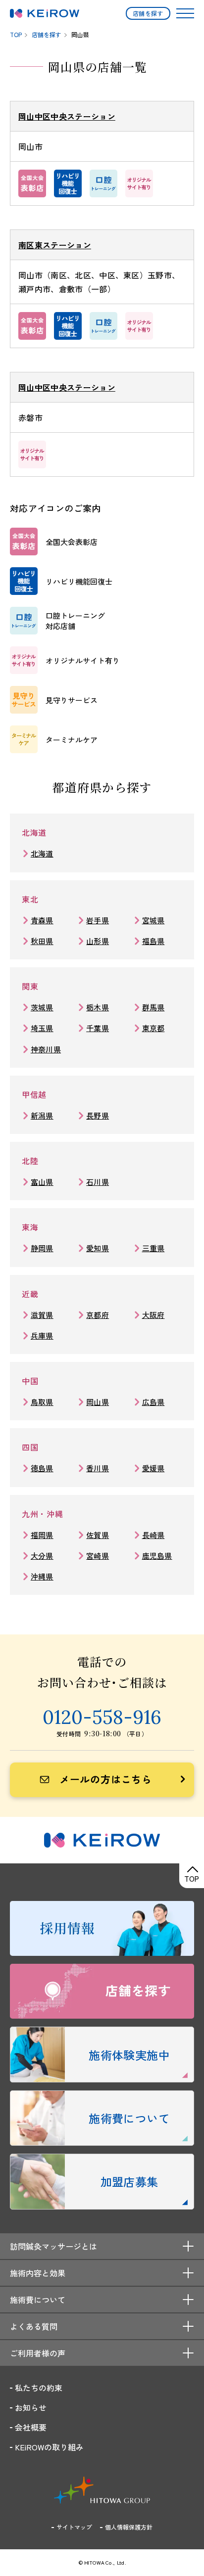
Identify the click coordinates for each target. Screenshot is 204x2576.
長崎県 (153, 1535)
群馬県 (153, 1007)
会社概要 (31, 2427)
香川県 (98, 1468)
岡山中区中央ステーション (67, 116)
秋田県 (42, 941)
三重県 (153, 1248)
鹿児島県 (157, 1556)
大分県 (42, 1556)
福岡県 (42, 1535)
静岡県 (42, 1248)
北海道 (42, 853)
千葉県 (98, 1028)
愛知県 (98, 1248)
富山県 (42, 1182)
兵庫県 (42, 1335)
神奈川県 (46, 1049)
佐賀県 (98, 1535)
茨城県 (42, 1007)
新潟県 (42, 1115)
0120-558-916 (102, 1717)
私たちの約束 (39, 2388)
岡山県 (98, 1402)
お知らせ (31, 2407)
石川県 (98, 1182)
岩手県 (98, 920)
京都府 (98, 1315)
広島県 (153, 1402)
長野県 (98, 1115)
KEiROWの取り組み (49, 2447)
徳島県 (42, 1468)
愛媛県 (153, 1468)
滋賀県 (42, 1315)
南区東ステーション (55, 245)
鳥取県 (42, 1402)
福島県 (153, 941)
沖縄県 (42, 1576)
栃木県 (98, 1007)
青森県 (42, 920)
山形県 (98, 941)
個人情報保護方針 (129, 2527)
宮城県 (153, 920)
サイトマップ (74, 2527)
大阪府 (153, 1315)
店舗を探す (148, 13)
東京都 (153, 1028)
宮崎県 (98, 1556)
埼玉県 (42, 1028)
